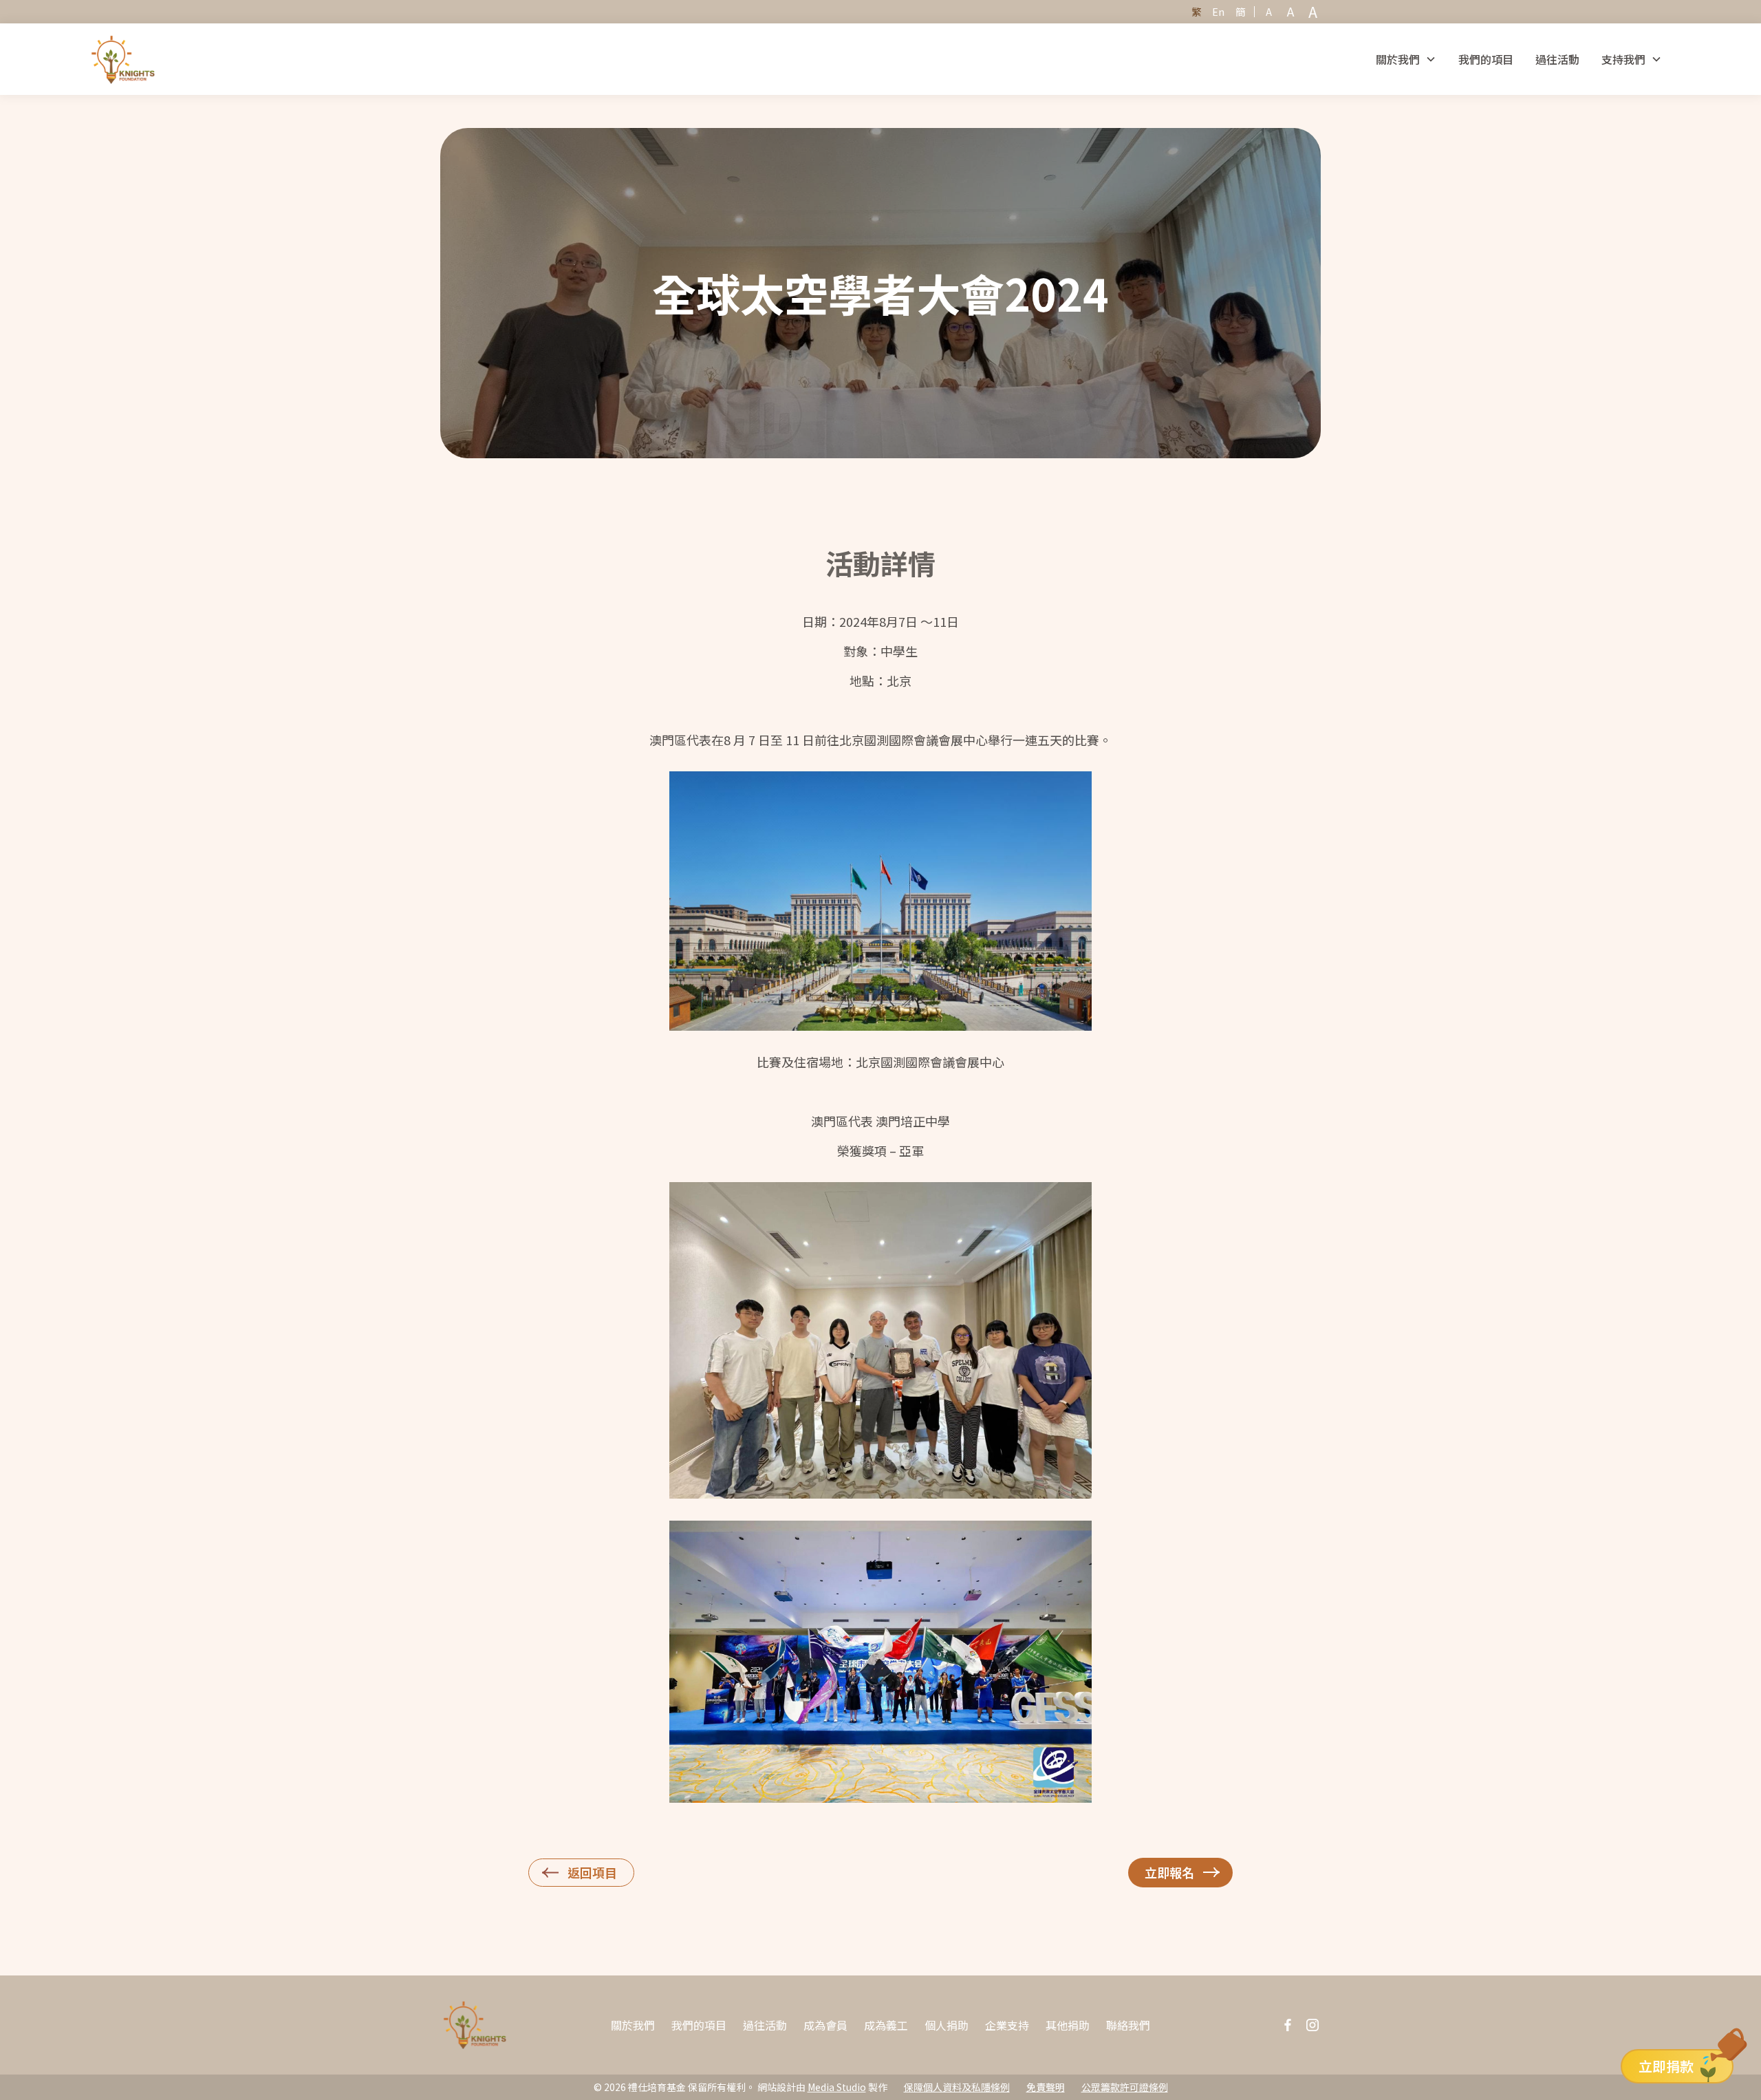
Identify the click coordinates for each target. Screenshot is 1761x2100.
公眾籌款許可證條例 (1125, 2087)
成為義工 (886, 2025)
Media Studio (837, 2087)
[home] (123, 59)
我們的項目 (1486, 59)
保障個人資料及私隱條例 (957, 2087)
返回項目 (592, 1872)
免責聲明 (1046, 2087)
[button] (1406, 59)
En (1218, 11)
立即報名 (1169, 1872)
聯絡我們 (1128, 2025)
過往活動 (1557, 59)
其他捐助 (1068, 2025)
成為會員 (825, 2025)
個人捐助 (947, 2025)
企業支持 (1007, 2025)
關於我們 (633, 2025)
